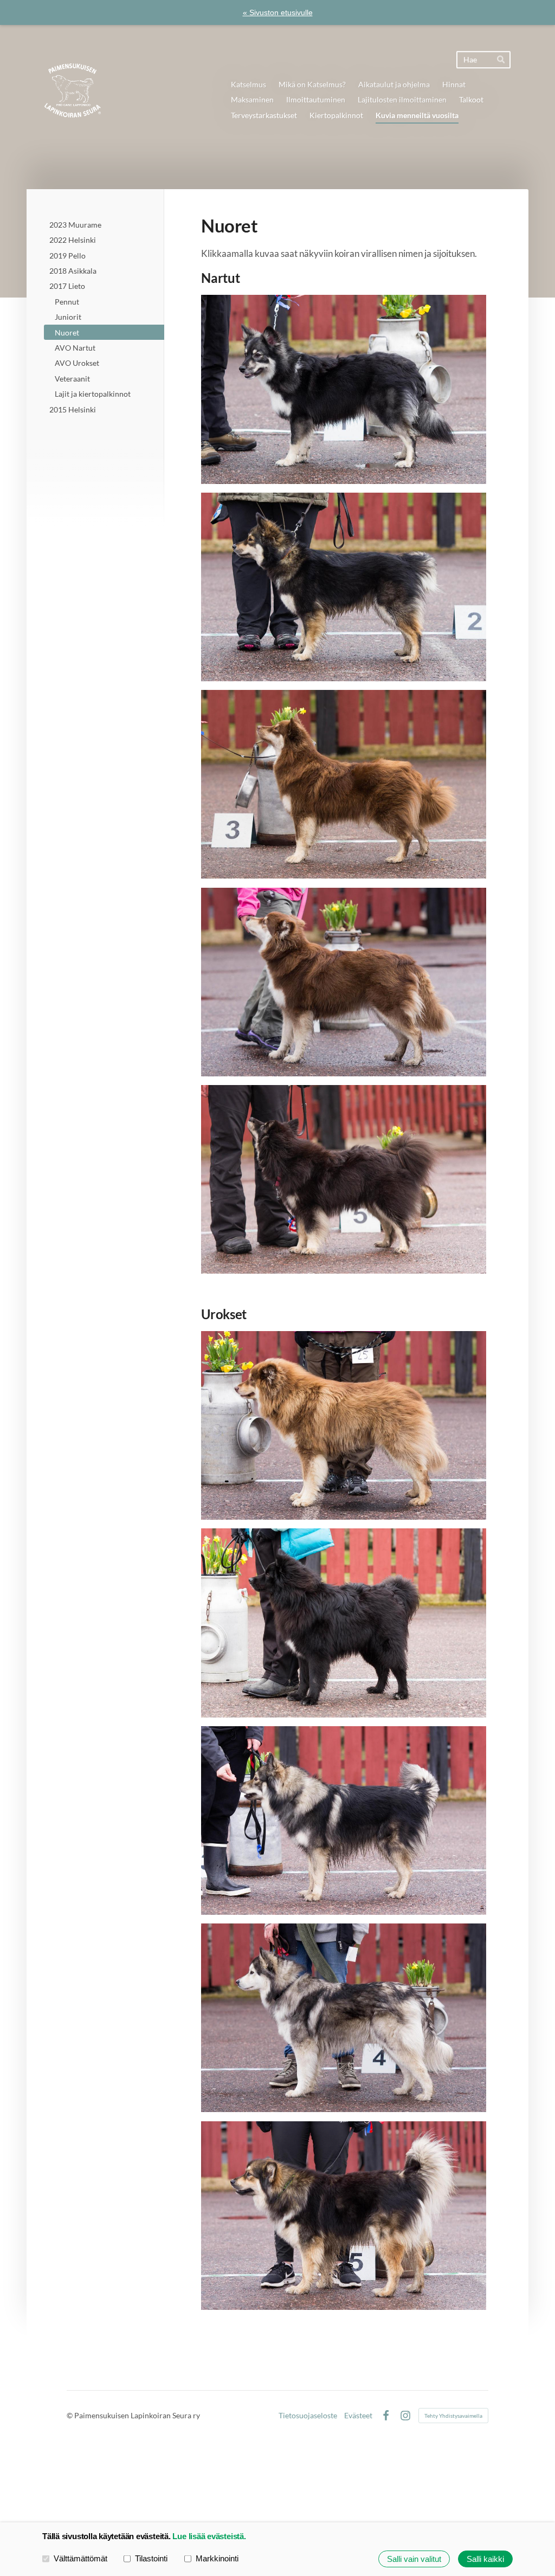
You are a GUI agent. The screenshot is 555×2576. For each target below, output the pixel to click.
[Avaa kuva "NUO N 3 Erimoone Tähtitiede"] (344, 784)
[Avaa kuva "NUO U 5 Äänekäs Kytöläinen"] (344, 2216)
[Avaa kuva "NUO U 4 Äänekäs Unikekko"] (344, 2018)
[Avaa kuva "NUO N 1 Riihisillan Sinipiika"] (344, 389)
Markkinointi (217, 2558)
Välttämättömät (80, 2558)
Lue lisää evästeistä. (209, 2536)
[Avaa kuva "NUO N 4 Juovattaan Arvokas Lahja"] (344, 982)
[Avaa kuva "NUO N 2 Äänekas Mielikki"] (344, 587)
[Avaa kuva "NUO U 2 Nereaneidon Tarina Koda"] (344, 1623)
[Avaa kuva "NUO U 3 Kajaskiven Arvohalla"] (344, 1820)
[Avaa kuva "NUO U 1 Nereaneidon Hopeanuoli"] (344, 1425)
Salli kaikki (485, 2559)
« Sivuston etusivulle (278, 12)
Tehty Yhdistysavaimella (453, 2416)
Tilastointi (151, 2558)
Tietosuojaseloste (308, 2416)
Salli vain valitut (414, 2559)
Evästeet (358, 2416)
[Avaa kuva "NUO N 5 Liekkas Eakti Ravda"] (344, 1179)
